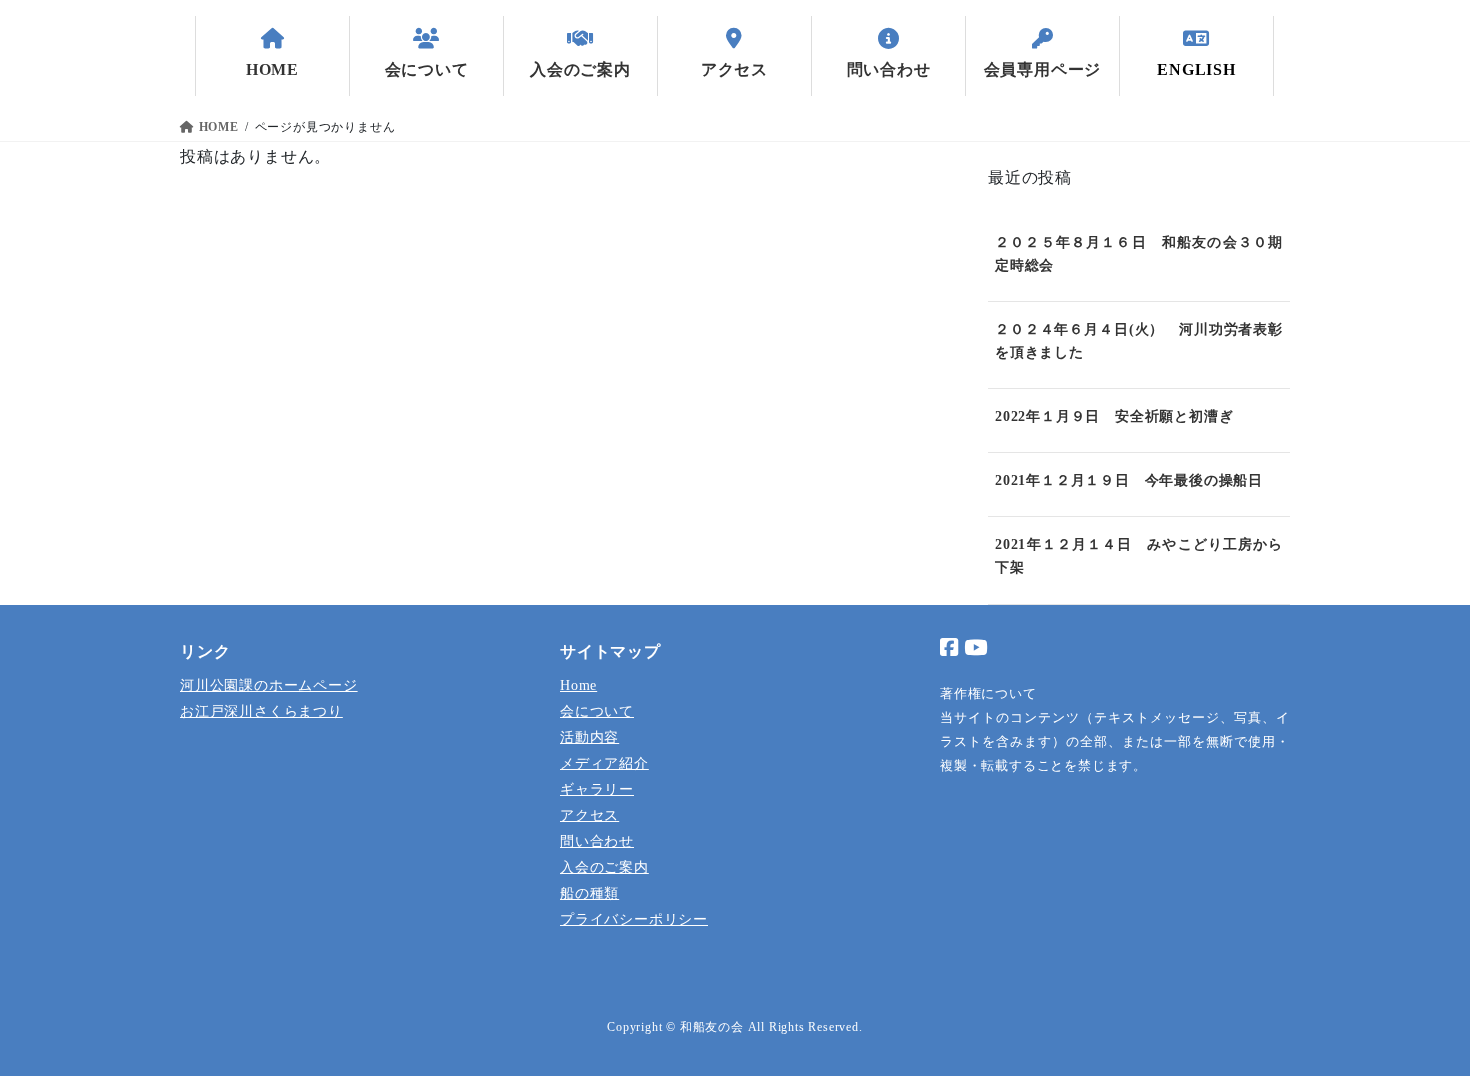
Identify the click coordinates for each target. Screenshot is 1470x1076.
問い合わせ (597, 841)
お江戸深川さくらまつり (261, 711)
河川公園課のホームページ (269, 685)
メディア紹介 (604, 763)
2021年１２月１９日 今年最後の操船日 (1129, 480)
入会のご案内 (604, 867)
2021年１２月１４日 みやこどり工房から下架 (1139, 556)
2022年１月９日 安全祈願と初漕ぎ (1114, 416)
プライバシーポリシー (634, 919)
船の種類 (589, 893)
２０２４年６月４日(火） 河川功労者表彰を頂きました (1139, 341)
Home (578, 685)
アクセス (589, 815)
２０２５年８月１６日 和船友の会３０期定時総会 (1139, 254)
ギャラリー (597, 789)
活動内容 (589, 737)
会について (597, 711)
